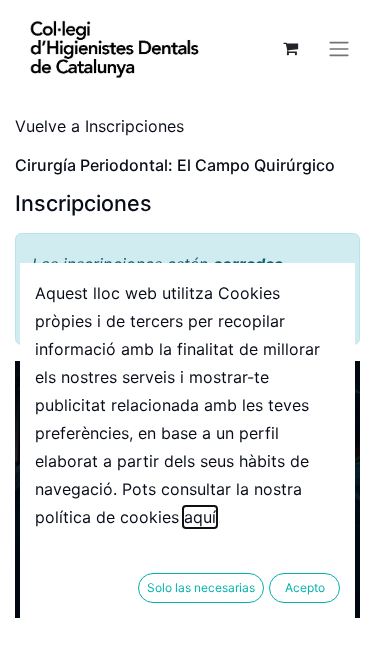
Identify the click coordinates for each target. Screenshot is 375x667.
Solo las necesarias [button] (201, 587)
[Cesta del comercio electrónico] (290, 48)
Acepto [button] (305, 587)
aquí (200, 517)
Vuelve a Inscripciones (99, 126)
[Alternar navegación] (339, 48)
